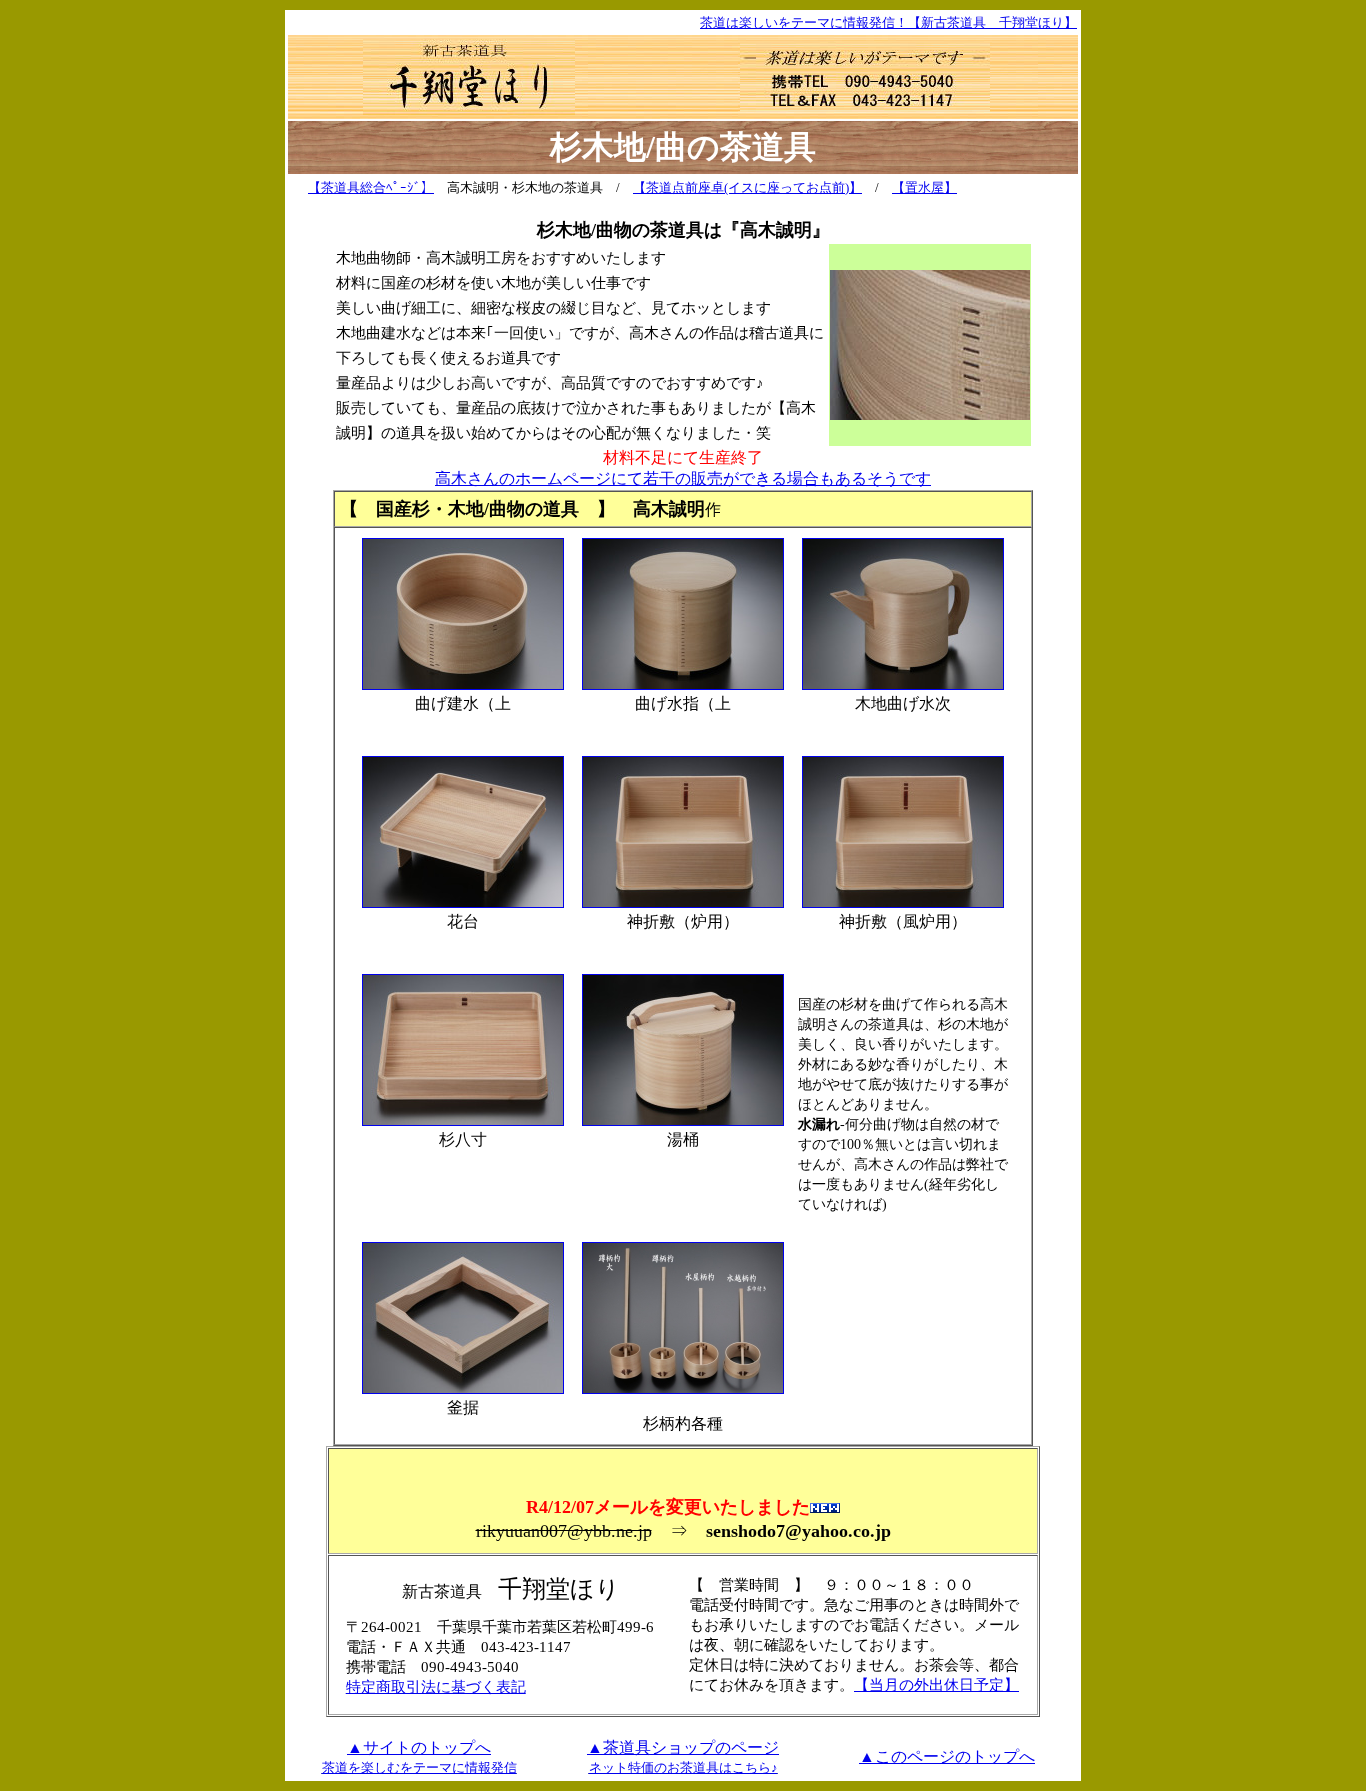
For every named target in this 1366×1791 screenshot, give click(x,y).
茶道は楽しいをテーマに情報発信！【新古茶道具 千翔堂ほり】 (888, 22)
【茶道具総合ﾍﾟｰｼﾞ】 (371, 187)
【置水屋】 (924, 187)
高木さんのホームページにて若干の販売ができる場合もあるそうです (683, 478)
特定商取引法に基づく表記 (436, 1686)
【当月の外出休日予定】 (936, 1684)
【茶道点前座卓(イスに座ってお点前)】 (747, 187)
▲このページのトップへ (947, 1756)
